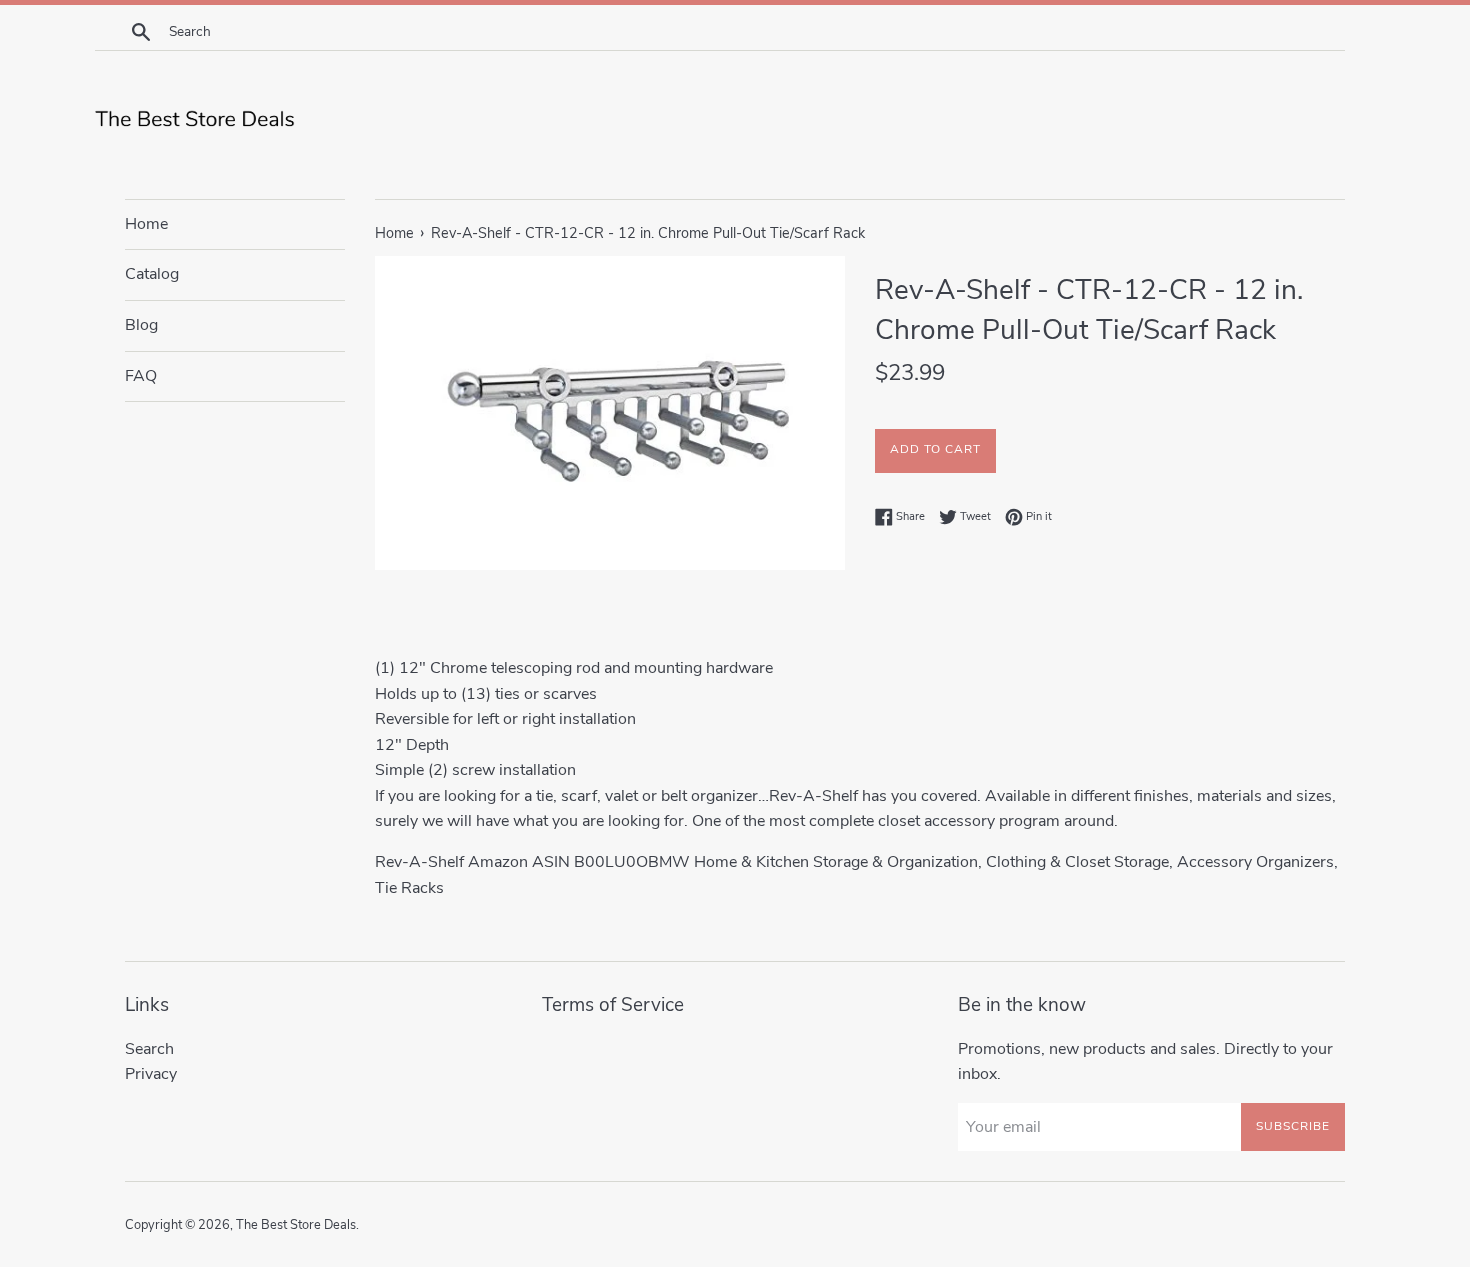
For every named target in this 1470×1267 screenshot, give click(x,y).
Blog (141, 325)
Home (146, 224)
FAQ (141, 376)
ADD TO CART (935, 449)
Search (149, 1049)
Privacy (151, 1074)
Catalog (152, 274)
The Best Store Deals (296, 1225)
